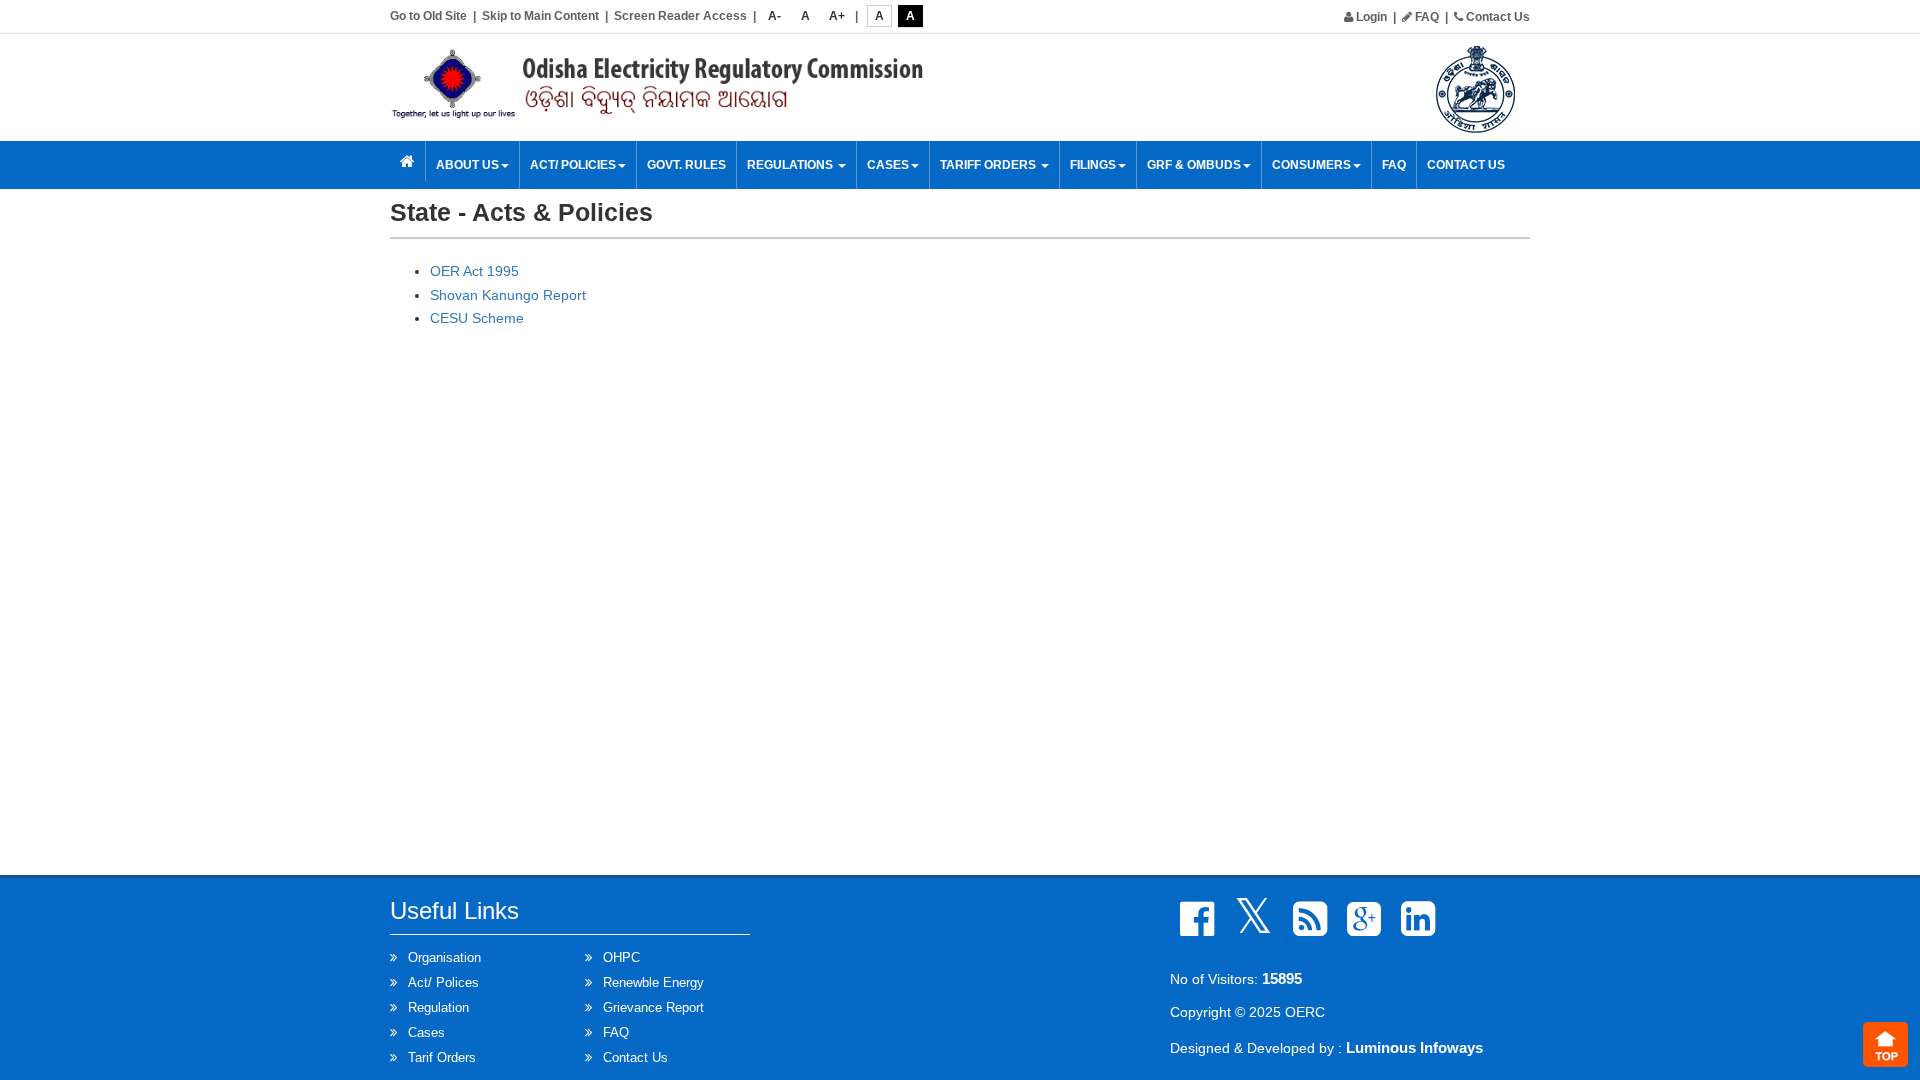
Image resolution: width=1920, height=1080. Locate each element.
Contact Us (1496, 17)
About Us (467, 165)
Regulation (438, 1007)
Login (1370, 17)
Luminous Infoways (1414, 1047)
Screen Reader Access (680, 16)
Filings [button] (1093, 165)
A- (774, 16)
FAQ (1425, 17)
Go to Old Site (428, 16)
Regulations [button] (791, 165)
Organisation (444, 957)
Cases (426, 1032)
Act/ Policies (573, 165)
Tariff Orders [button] (989, 165)
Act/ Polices (443, 982)
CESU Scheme (477, 318)
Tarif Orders (442, 1057)
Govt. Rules (686, 165)
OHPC (621, 957)
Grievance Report (653, 1007)
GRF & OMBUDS (1194, 165)
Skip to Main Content (540, 16)
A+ (837, 16)
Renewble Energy (653, 982)
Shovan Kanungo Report (508, 295)
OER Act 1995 (474, 271)
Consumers (1311, 165)
